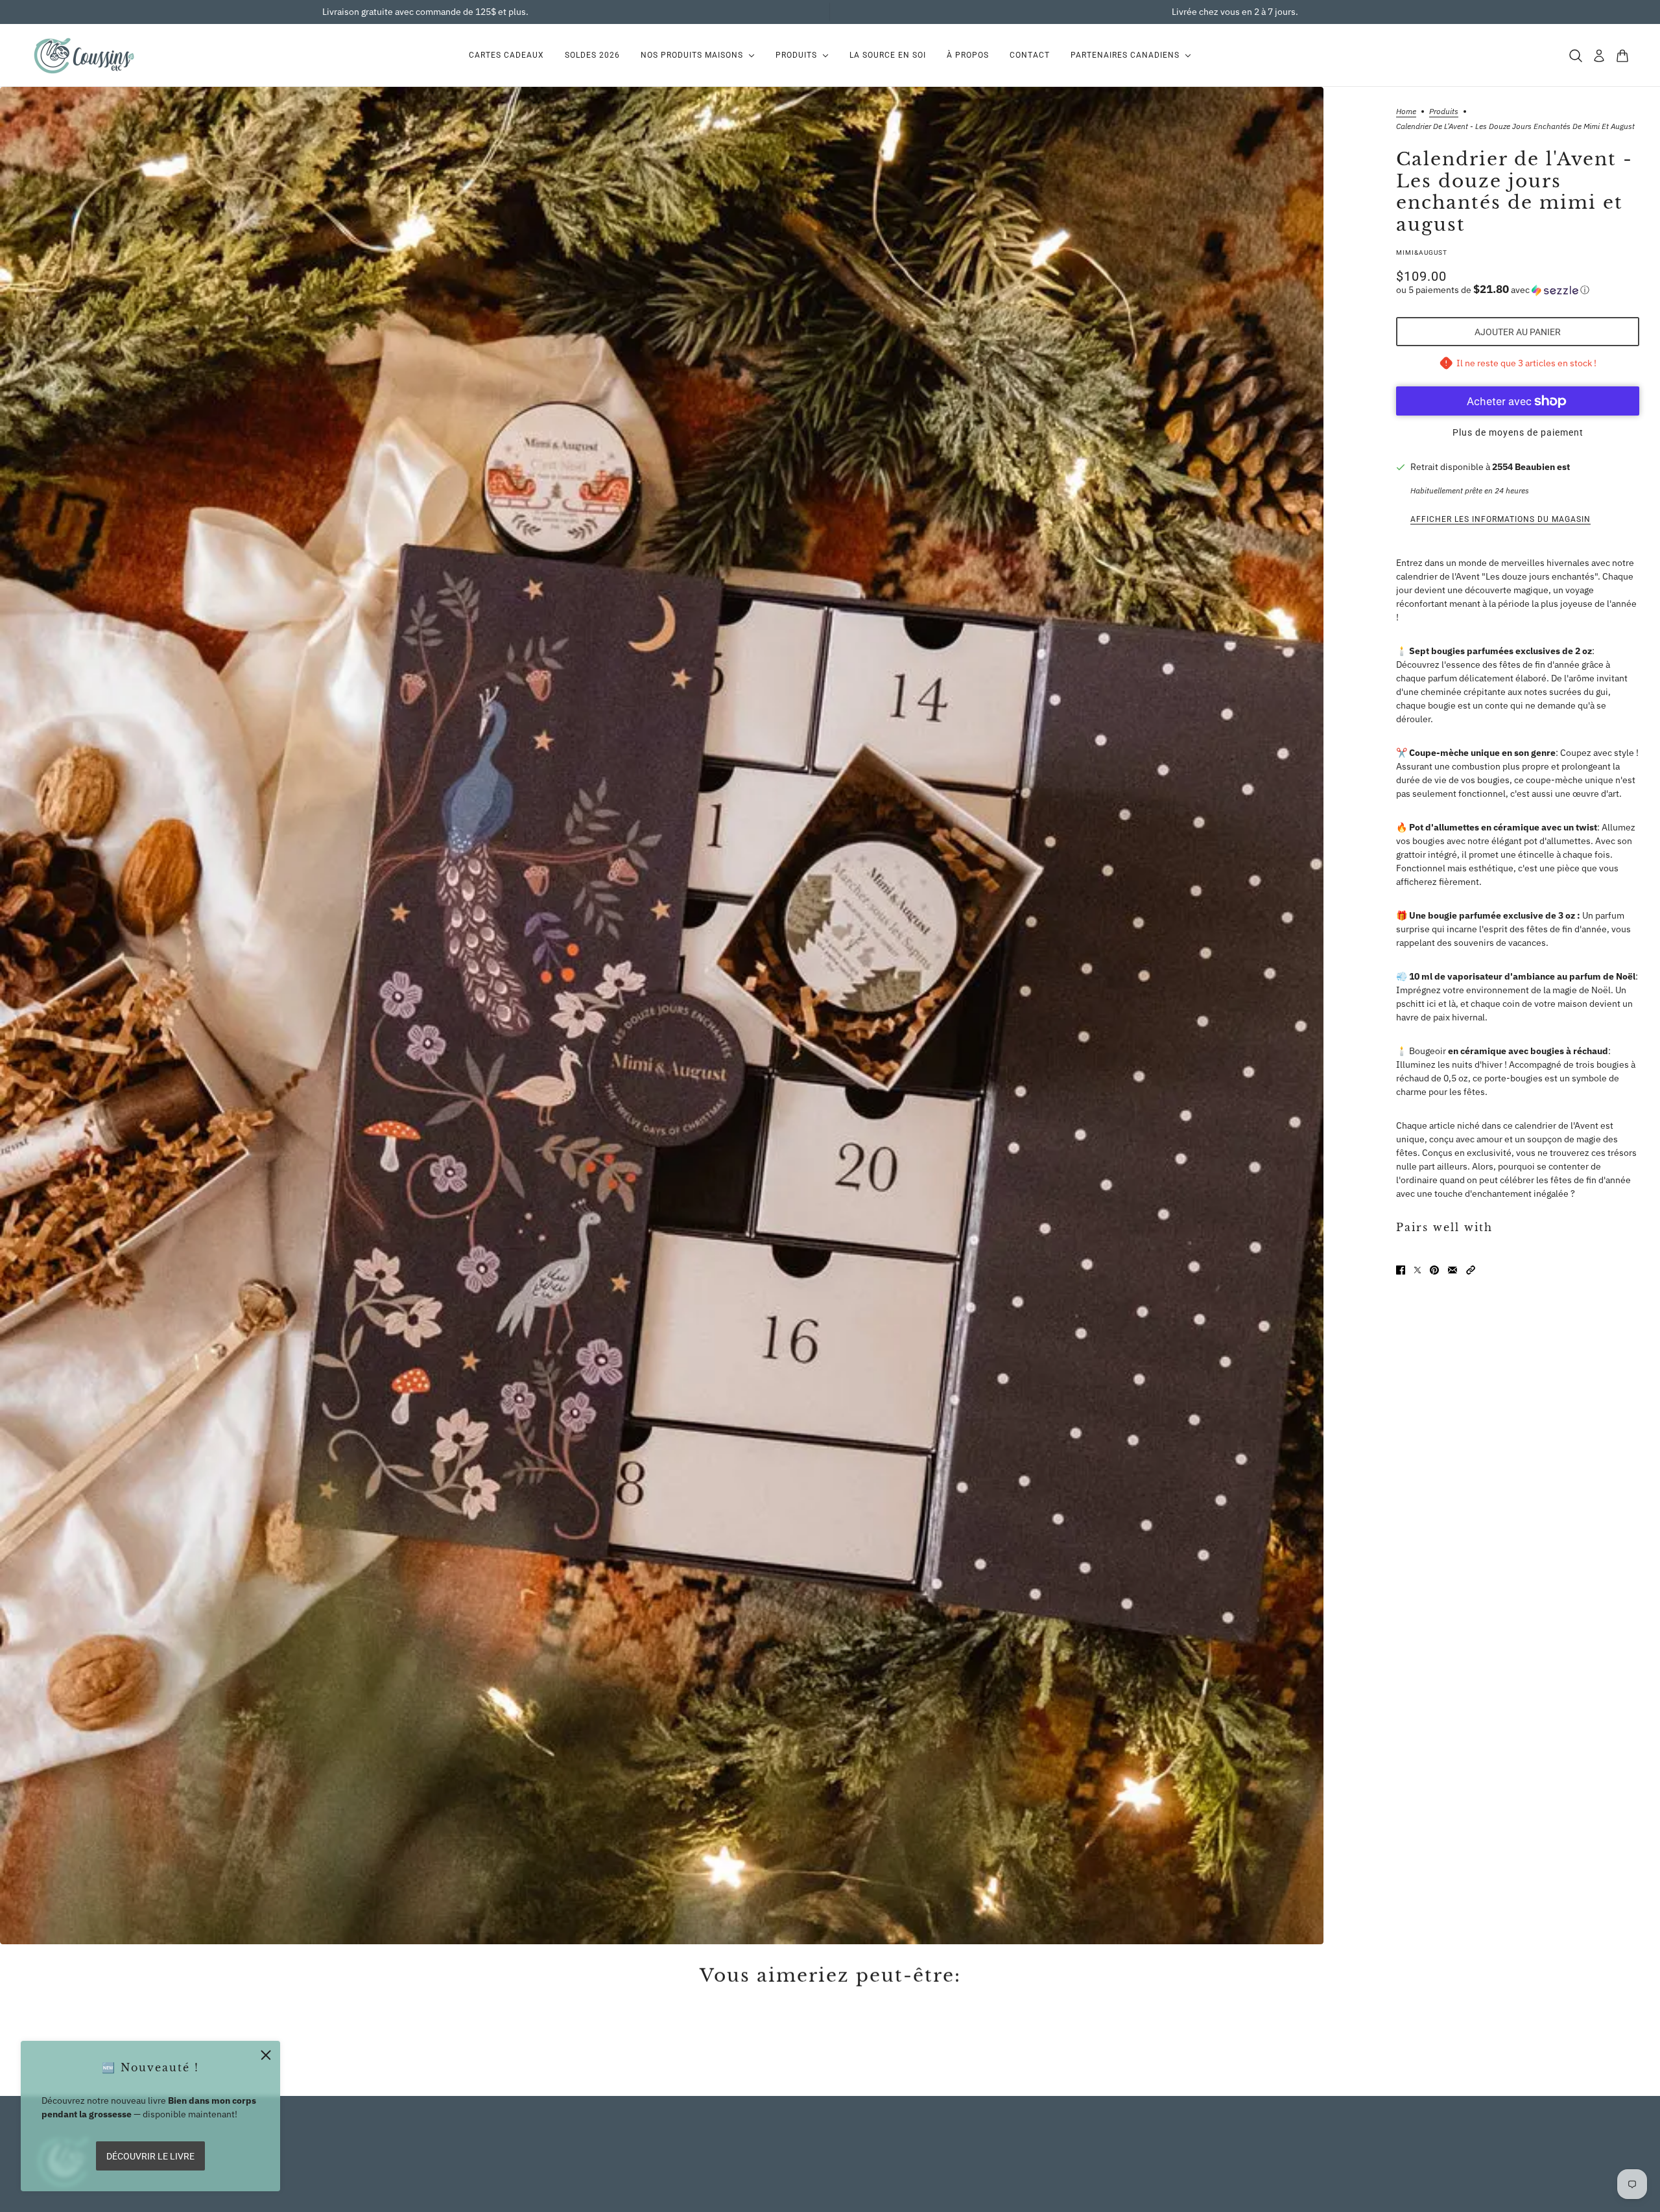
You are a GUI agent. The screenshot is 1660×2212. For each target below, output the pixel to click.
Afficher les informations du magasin (1500, 519)
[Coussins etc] (84, 55)
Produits (1444, 112)
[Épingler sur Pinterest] (1434, 1270)
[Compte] (1599, 56)
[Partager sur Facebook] (1401, 1270)
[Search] (1576, 56)
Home (1406, 112)
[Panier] (1622, 56)
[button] (1518, 290)
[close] (266, 2055)
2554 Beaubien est (1531, 467)
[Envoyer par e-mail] (1452, 1270)
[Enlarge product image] (662, 1016)
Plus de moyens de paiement (1518, 432)
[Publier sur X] (1417, 1270)
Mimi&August (1422, 253)
